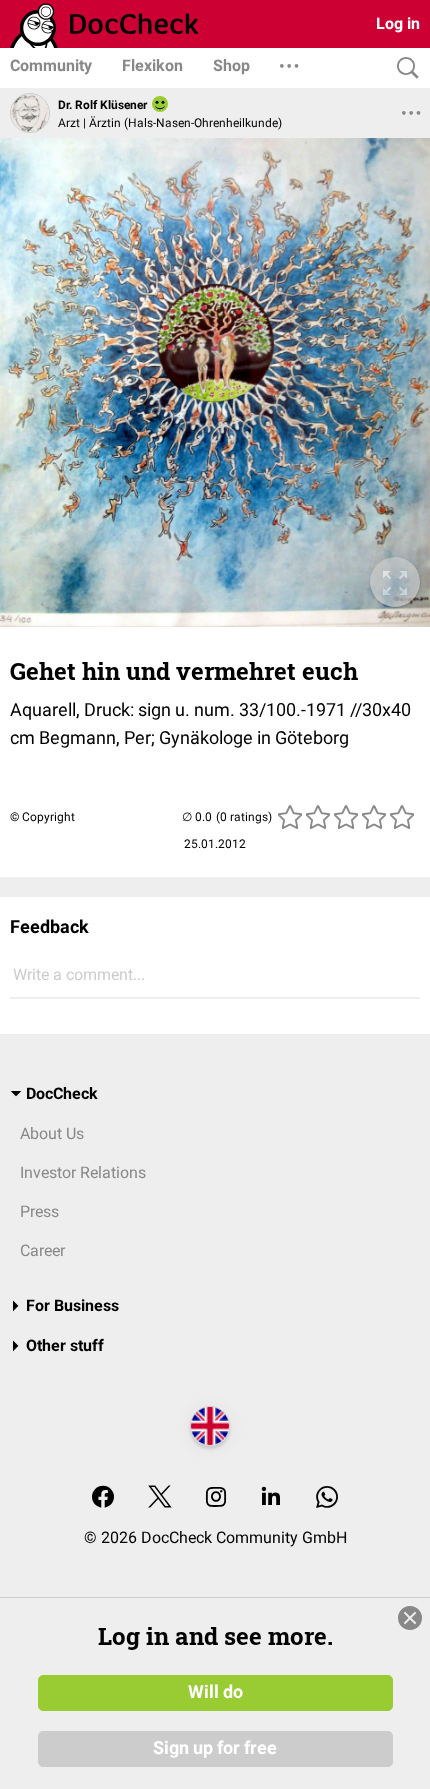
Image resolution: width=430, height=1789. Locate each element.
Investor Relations (83, 1172)
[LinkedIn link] (271, 1498)
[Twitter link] (160, 1498)
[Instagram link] (216, 1498)
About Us (52, 1133)
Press (39, 1211)
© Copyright (42, 817)
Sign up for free (215, 1748)
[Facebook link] (103, 1498)
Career (42, 1250)
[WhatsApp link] (327, 1498)
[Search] (403, 68)
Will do (215, 1692)
